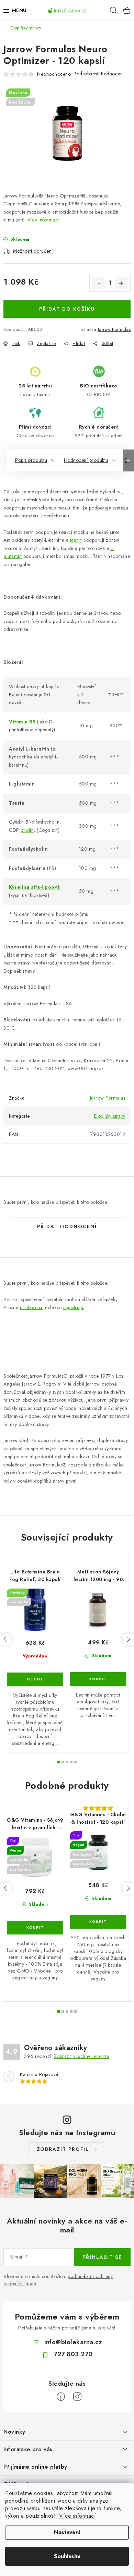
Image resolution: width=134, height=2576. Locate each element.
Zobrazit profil (63, 2149)
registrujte (74, 1307)
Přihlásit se (102, 2257)
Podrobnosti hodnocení (99, 74)
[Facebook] (61, 2397)
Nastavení (67, 2532)
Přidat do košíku (67, 309)
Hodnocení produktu (86, 460)
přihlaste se (32, 1307)
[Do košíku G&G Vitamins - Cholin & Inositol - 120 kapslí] (98, 1922)
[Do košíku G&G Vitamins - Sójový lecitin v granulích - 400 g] (35, 1928)
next (128, 1639)
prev (5, 1639)
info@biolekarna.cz (73, 2342)
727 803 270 (73, 2354)
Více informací (77, 2516)
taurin (76, 540)
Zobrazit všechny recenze (82, 2056)
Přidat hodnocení (67, 1226)
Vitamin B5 (22, 722)
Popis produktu (31, 460)
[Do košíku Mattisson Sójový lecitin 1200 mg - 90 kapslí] (98, 1679)
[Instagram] (77, 2397)
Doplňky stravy (110, 1116)
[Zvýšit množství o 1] (121, 283)
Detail (35, 1679)
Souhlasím (67, 2556)
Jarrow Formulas (114, 329)
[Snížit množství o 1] (99, 283)
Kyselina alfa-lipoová (35, 887)
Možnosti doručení (33, 251)
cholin (27, 830)
